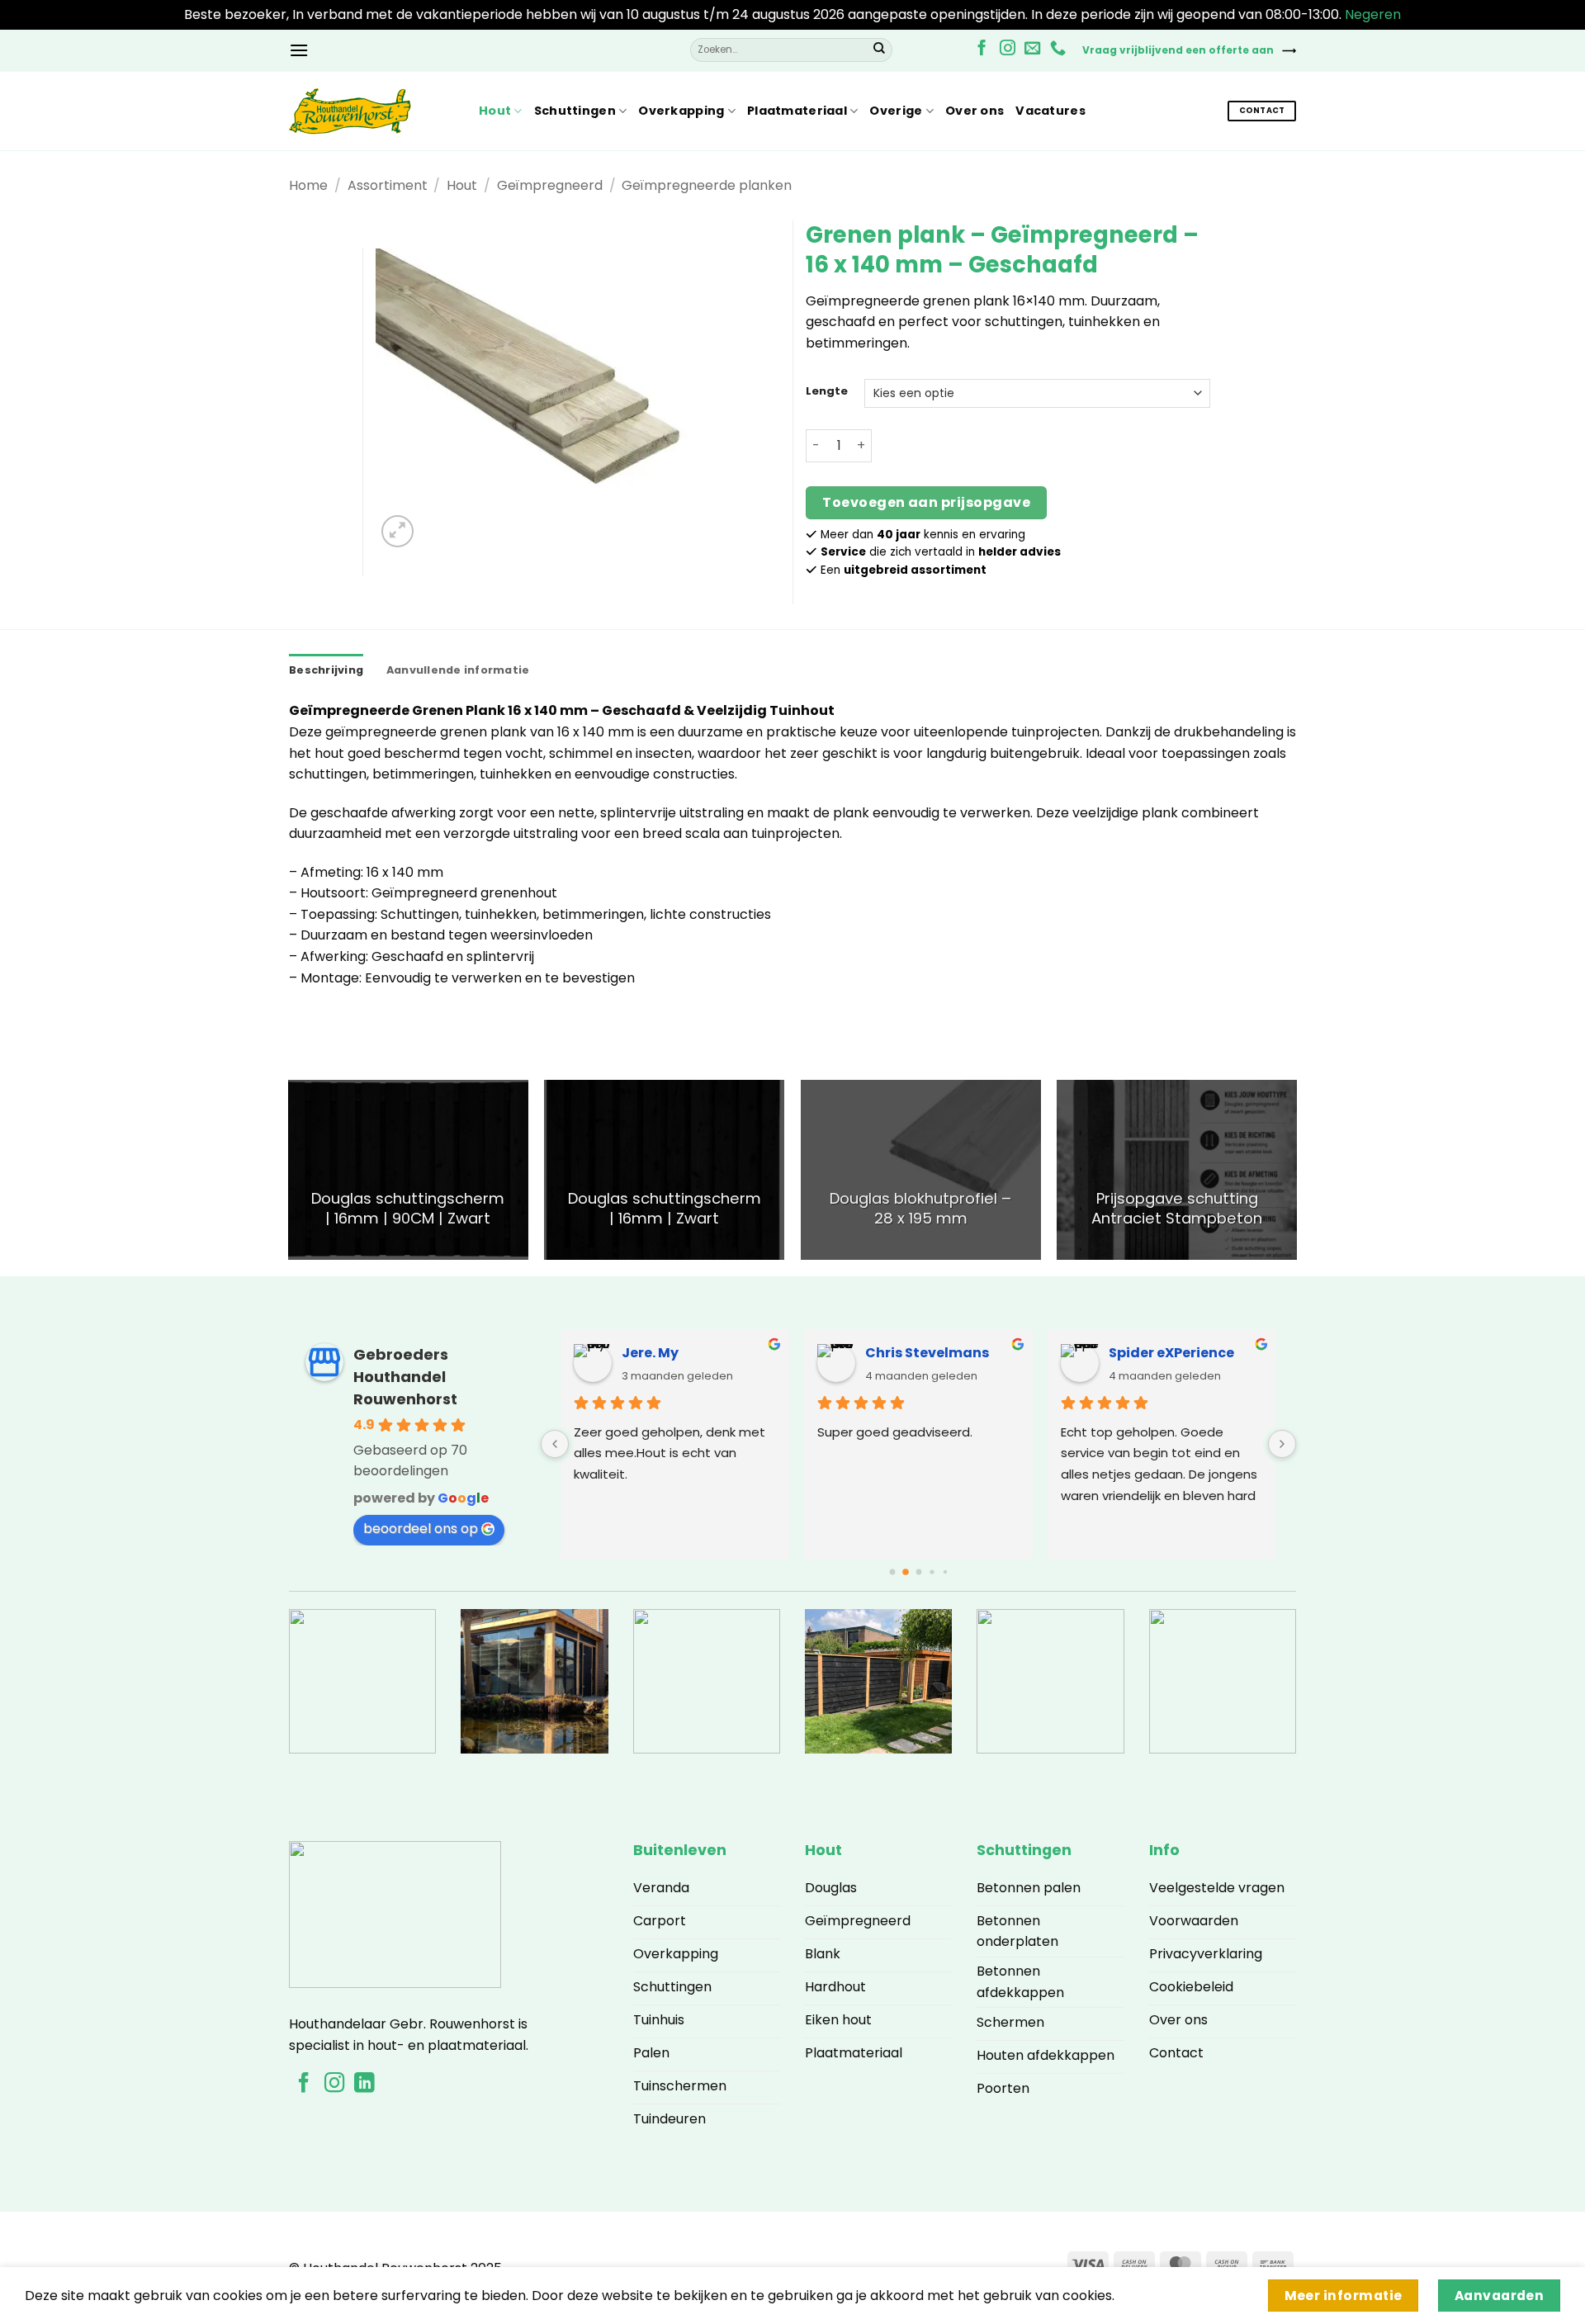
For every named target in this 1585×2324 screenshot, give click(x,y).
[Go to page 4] (944, 1572)
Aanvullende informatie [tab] (458, 670)
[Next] (1296, 1176)
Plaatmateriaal (797, 111)
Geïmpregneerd (550, 185)
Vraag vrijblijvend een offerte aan (1178, 50)
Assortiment (388, 185)
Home (308, 185)
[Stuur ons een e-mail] (1032, 49)
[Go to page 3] (932, 1571)
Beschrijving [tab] (326, 670)
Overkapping (681, 111)
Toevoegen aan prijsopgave (926, 502)
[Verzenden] (879, 50)
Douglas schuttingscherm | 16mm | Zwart (665, 1209)
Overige (896, 111)
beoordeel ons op (421, 1529)
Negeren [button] (1373, 14)
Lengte (827, 391)
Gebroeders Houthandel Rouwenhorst (405, 1377)
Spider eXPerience (1171, 1353)
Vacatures (1050, 111)
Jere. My (650, 1353)
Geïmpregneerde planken (707, 185)
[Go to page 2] (918, 1571)
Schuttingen (575, 111)
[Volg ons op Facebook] (982, 49)
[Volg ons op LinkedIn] (364, 2084)
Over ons (975, 111)
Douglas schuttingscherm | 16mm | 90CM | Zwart (408, 1209)
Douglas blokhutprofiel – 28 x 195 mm (920, 1209)
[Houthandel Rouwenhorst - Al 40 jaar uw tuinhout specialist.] (371, 111)
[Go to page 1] (906, 1572)
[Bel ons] (1058, 49)
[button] (299, 50)
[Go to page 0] (892, 1571)
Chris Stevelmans (927, 1353)
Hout (495, 111)
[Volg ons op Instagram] (1008, 49)
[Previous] (289, 1176)
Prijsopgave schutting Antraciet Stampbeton (1177, 1209)
